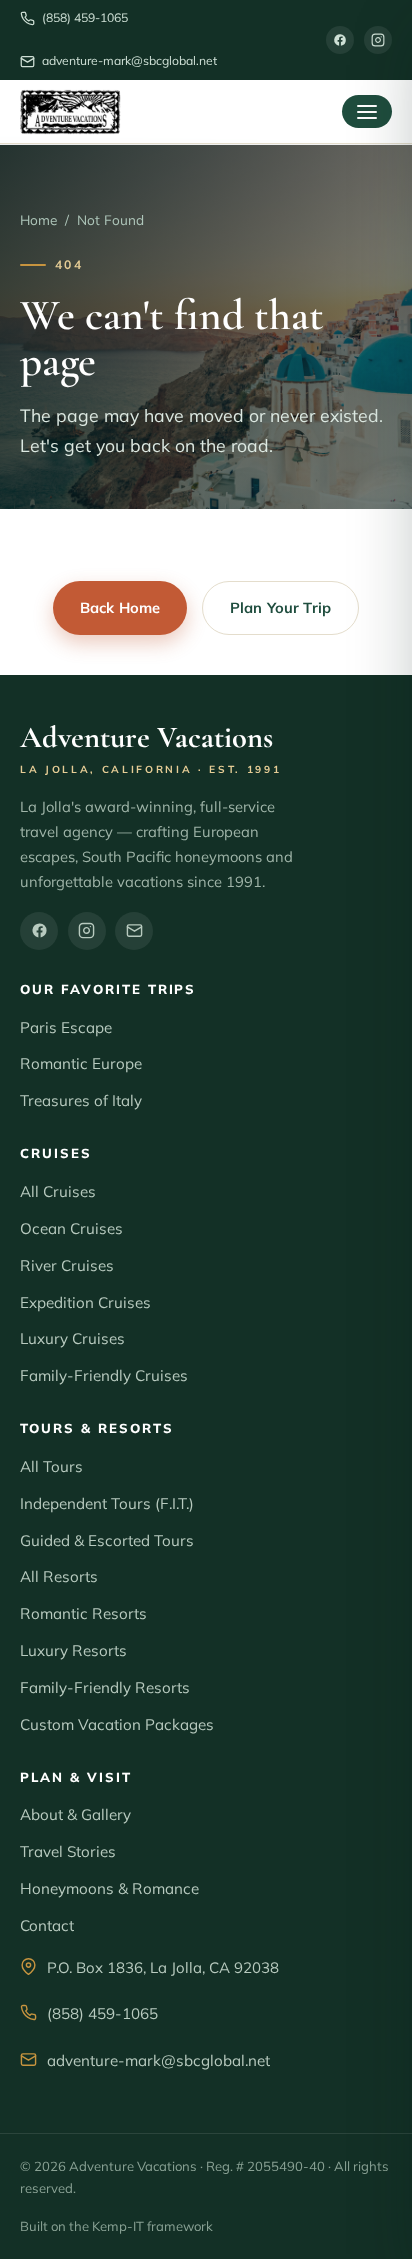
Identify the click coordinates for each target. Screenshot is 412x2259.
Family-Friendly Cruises (104, 1375)
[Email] (134, 931)
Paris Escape (66, 1027)
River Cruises (67, 1265)
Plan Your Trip (280, 607)
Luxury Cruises (72, 1338)
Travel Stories (68, 1851)
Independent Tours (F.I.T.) (107, 1503)
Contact (47, 1925)
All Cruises (58, 1191)
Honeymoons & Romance (109, 1888)
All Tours (51, 1466)
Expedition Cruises (85, 1302)
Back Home (120, 607)
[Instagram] (378, 40)
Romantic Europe (81, 1063)
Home (38, 219)
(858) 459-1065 (102, 2013)
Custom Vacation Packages (117, 1724)
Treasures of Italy (81, 1100)
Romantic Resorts (83, 1613)
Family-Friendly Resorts (105, 1687)
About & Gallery (75, 1814)
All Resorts (59, 1576)
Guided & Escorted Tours (107, 1540)
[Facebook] (340, 40)
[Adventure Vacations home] (70, 112)
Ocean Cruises (71, 1228)
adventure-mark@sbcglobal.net (158, 2060)
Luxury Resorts (73, 1650)
